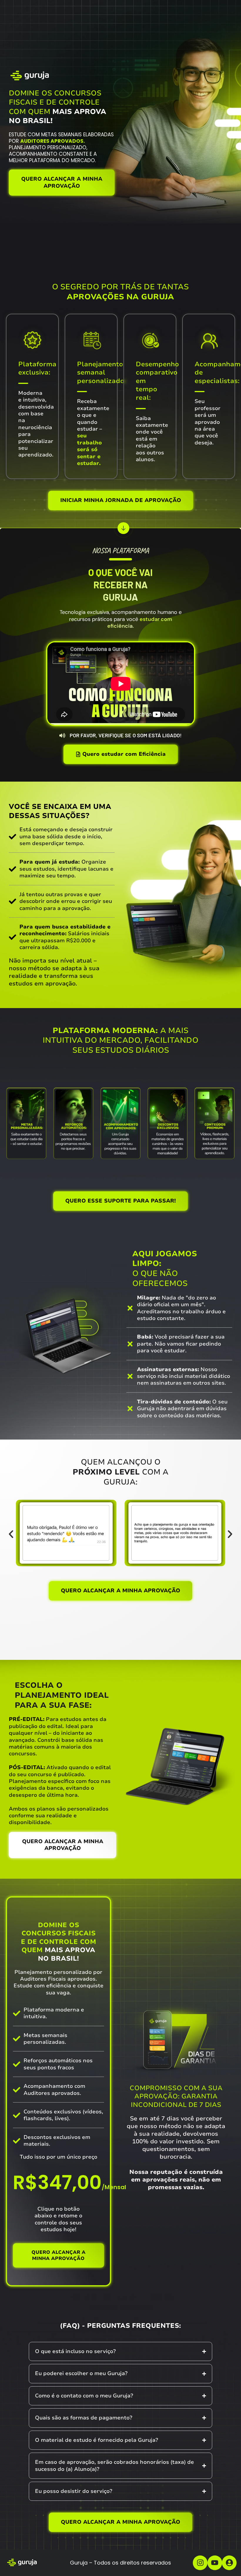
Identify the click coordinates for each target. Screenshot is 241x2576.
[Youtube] (215, 2563)
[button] (11, 1534)
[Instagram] (200, 2563)
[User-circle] (229, 2563)
